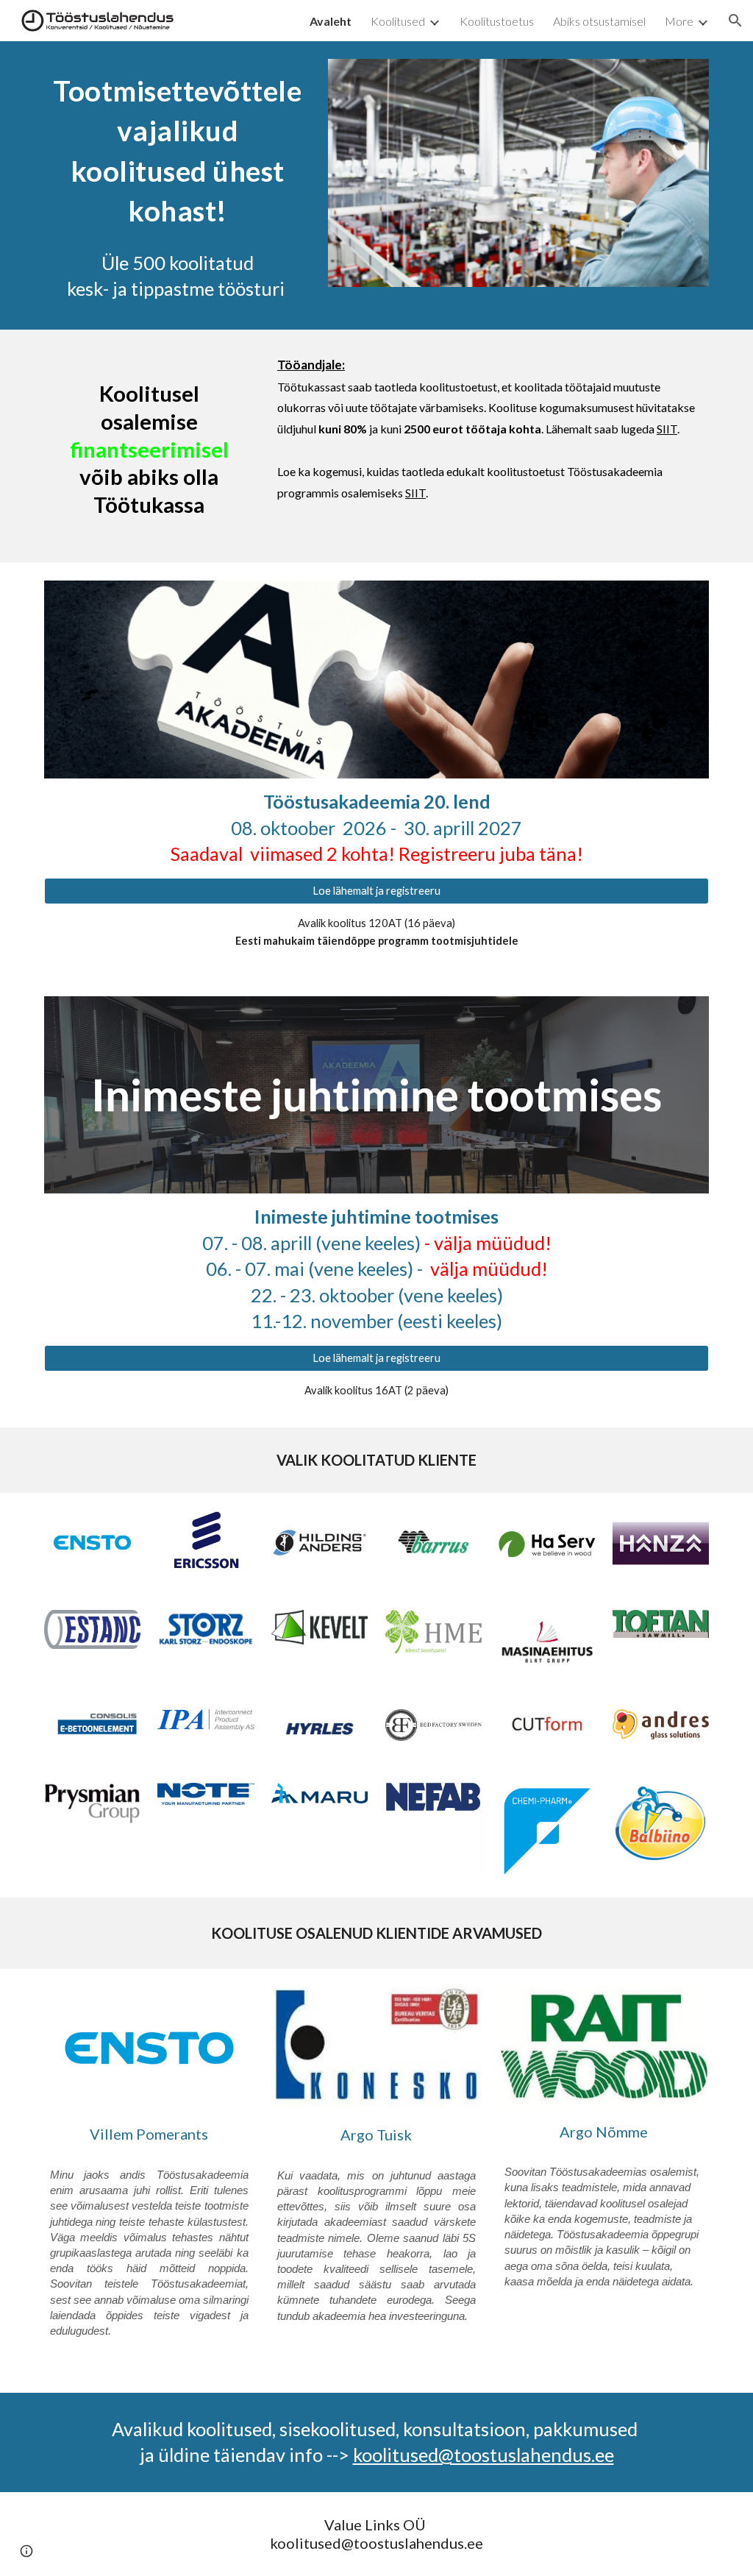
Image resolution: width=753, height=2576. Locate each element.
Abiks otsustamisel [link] (599, 21)
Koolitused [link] (398, 21)
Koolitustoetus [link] (497, 21)
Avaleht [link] (331, 21)
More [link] (679, 21)
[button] (735, 21)
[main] (178, 149)
